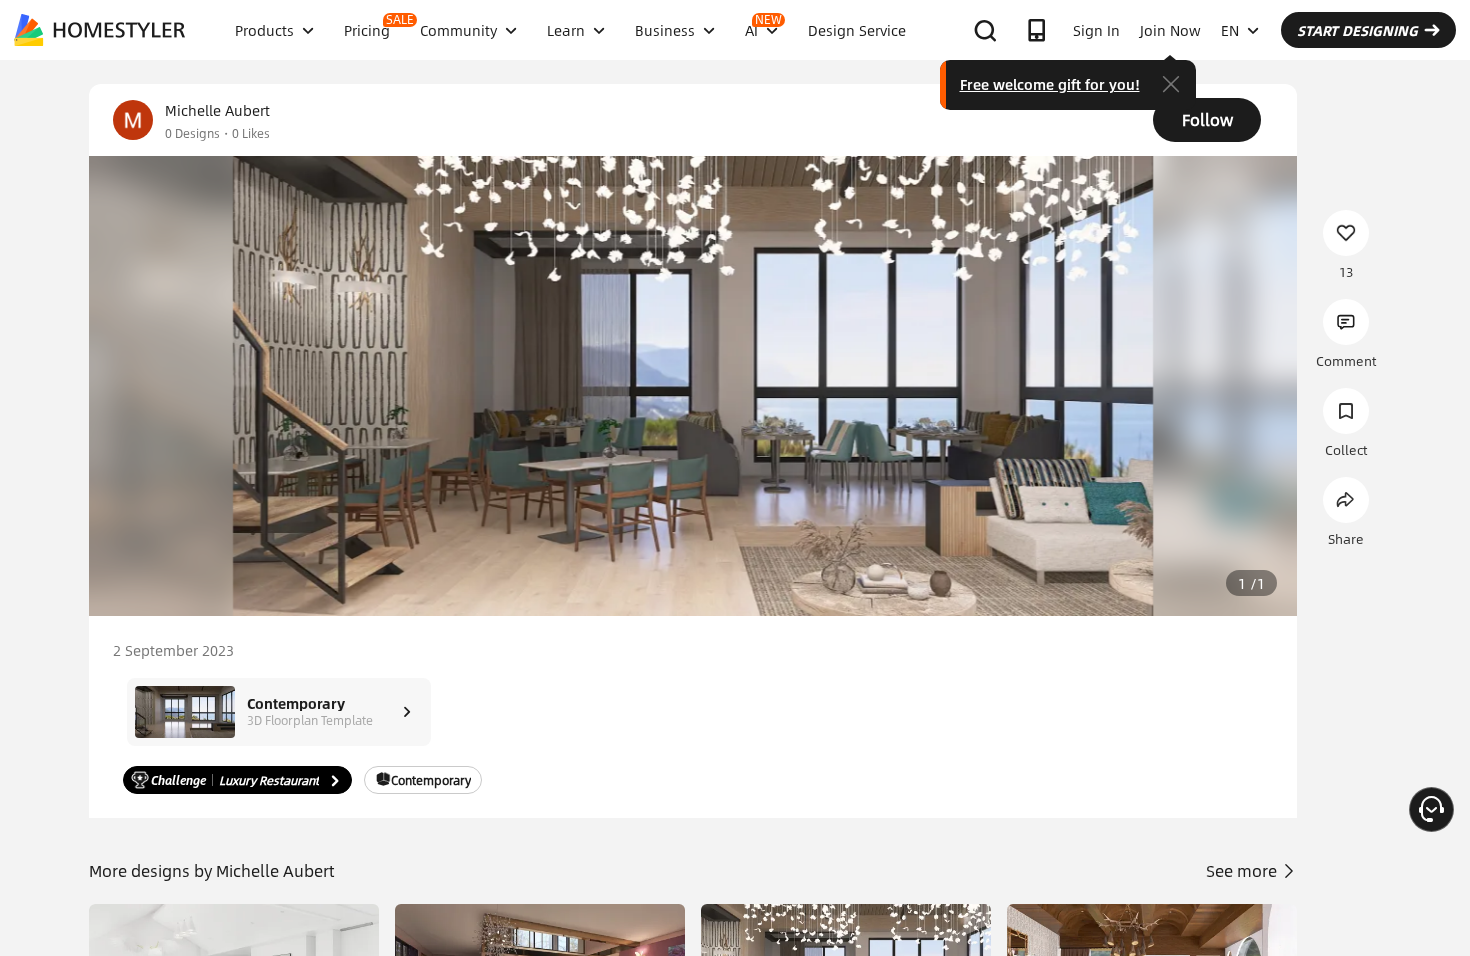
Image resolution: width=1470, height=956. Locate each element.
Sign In (1096, 30)
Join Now (1170, 30)
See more (1243, 870)
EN (1230, 30)
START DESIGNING (1357, 30)
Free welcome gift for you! (1050, 84)
